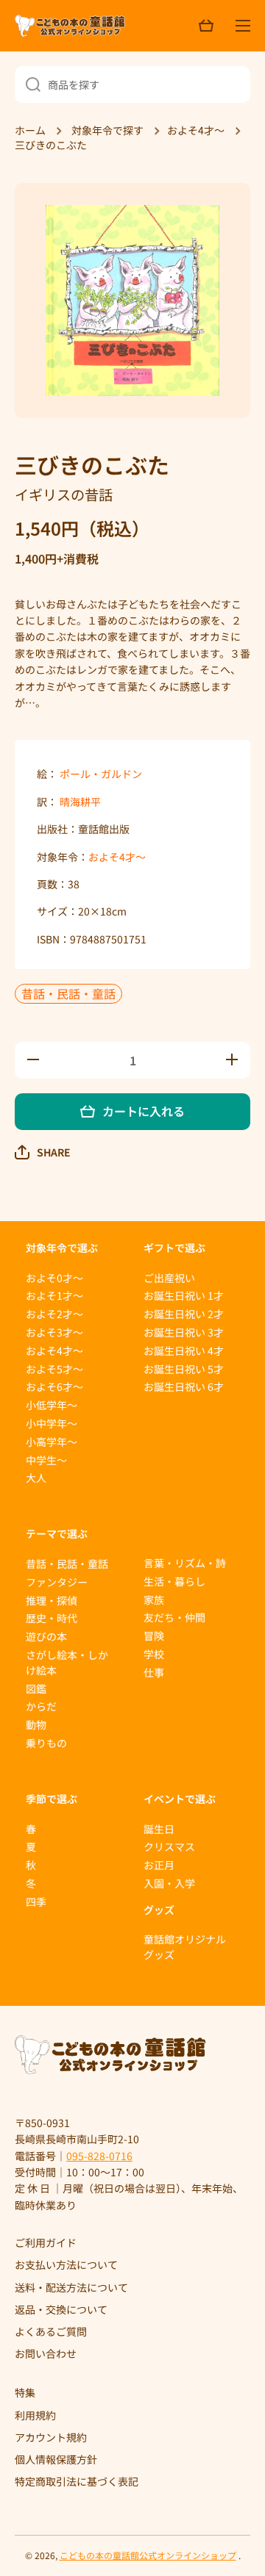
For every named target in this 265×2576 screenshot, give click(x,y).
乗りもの (46, 1743)
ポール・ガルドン (101, 774)
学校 (154, 1654)
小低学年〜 (52, 1405)
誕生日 (159, 1829)
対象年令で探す (107, 131)
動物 (36, 1724)
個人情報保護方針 (56, 2459)
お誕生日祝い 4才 (184, 1350)
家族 (154, 1600)
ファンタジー (57, 1582)
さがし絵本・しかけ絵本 (67, 1662)
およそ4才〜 (117, 857)
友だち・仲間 (174, 1617)
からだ (41, 1706)
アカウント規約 (51, 2437)
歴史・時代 (52, 1618)
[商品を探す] (28, 84)
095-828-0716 (99, 2156)
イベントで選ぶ (180, 1799)
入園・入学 (169, 1883)
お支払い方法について (66, 2264)
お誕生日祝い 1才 (184, 1295)
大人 (36, 1478)
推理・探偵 (52, 1600)
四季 (36, 1902)
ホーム (30, 131)
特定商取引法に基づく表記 (77, 2481)
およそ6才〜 (54, 1386)
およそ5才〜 (54, 1369)
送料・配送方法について (71, 2287)
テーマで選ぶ (57, 1533)
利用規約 (35, 2415)
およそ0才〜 (54, 1278)
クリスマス (169, 1846)
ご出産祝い (169, 1278)
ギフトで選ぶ (174, 1248)
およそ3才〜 (54, 1332)
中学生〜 (46, 1460)
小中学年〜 (52, 1423)
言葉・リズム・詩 (185, 1563)
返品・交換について (61, 2309)
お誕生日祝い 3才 (184, 1332)
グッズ (159, 1910)
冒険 (154, 1636)
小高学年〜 (52, 1442)
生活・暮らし (174, 1581)
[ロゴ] (70, 26)
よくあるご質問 (51, 2331)
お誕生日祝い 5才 (184, 1369)
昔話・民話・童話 (68, 993)
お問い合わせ (46, 2353)
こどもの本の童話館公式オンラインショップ (148, 2555)
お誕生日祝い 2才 (184, 1314)
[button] (43, 1152)
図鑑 (36, 1688)
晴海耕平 (80, 802)
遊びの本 (46, 1636)
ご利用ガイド (46, 2242)
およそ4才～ (196, 131)
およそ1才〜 (54, 1295)
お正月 (159, 1865)
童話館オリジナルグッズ (185, 1947)
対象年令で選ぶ (62, 1248)
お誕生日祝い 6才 (184, 1386)
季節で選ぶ (52, 1799)
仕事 (154, 1672)
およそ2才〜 (54, 1314)
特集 (25, 2392)
